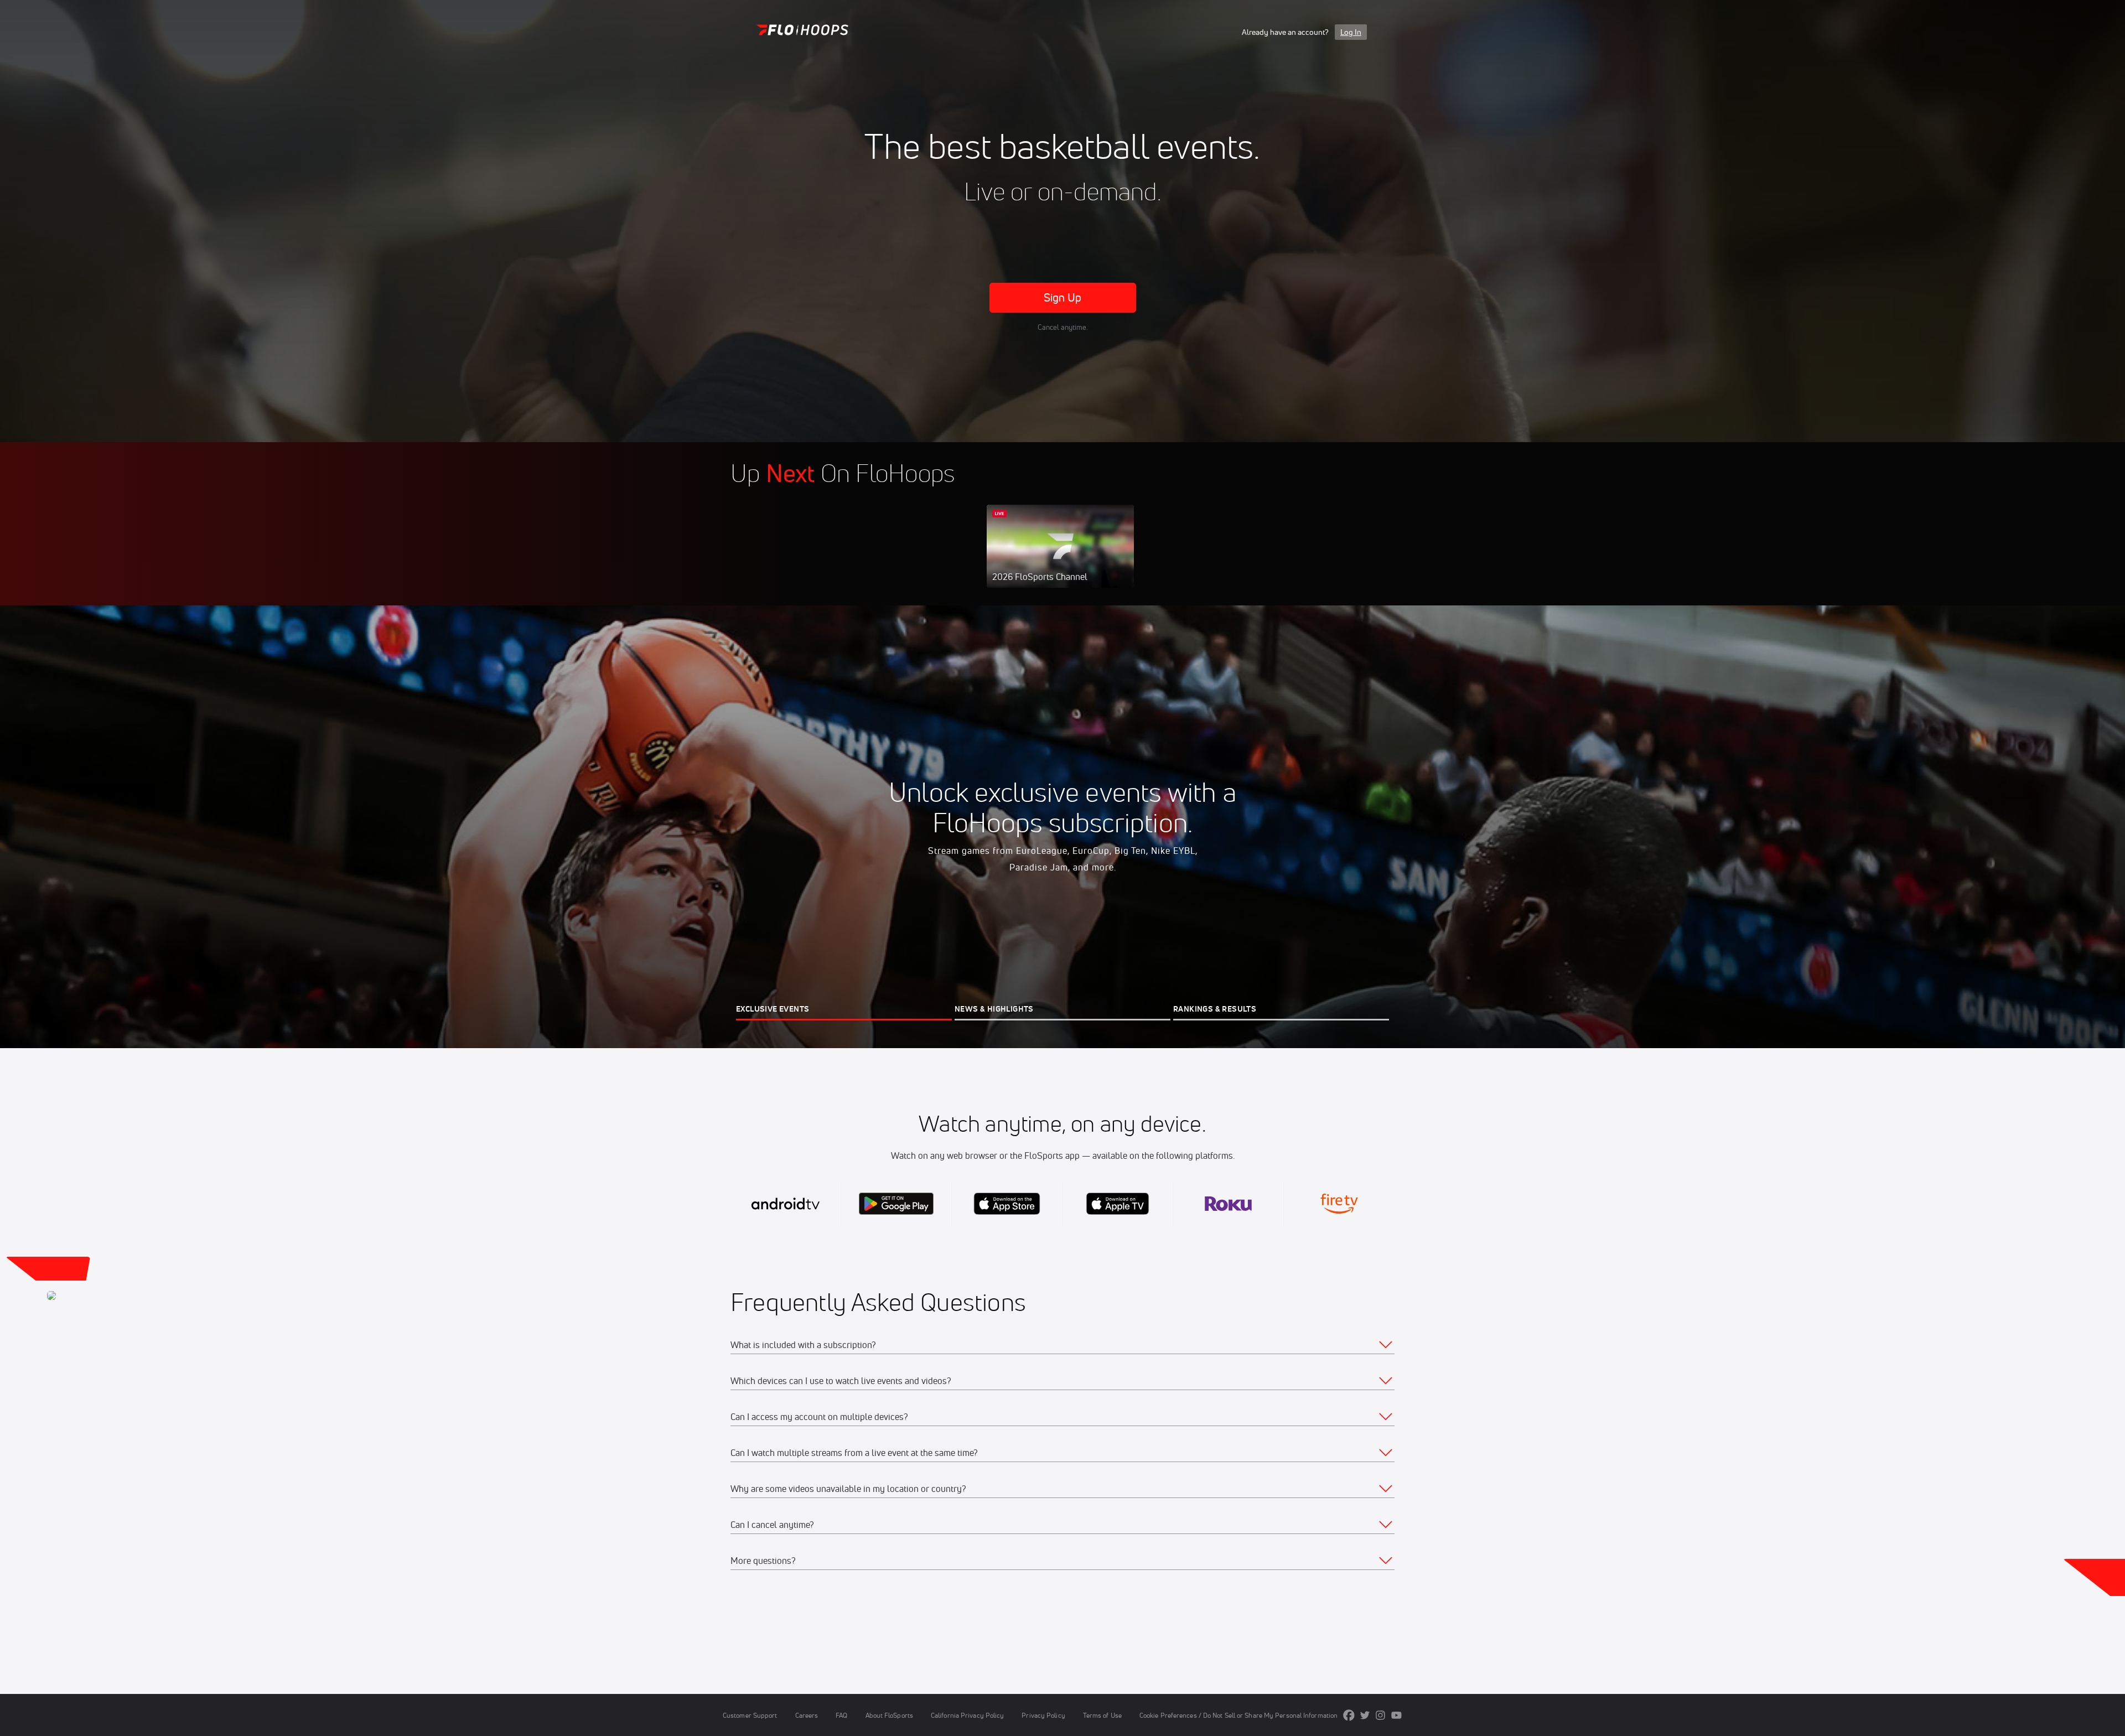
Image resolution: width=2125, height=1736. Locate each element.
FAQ (841, 1715)
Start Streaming (1060, 557)
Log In (1351, 32)
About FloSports (889, 1715)
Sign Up (1063, 297)
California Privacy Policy (967, 1715)
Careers (807, 1715)
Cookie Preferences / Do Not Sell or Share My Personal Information (1238, 1715)
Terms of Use (1102, 1715)
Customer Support (750, 1715)
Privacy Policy (1043, 1715)
